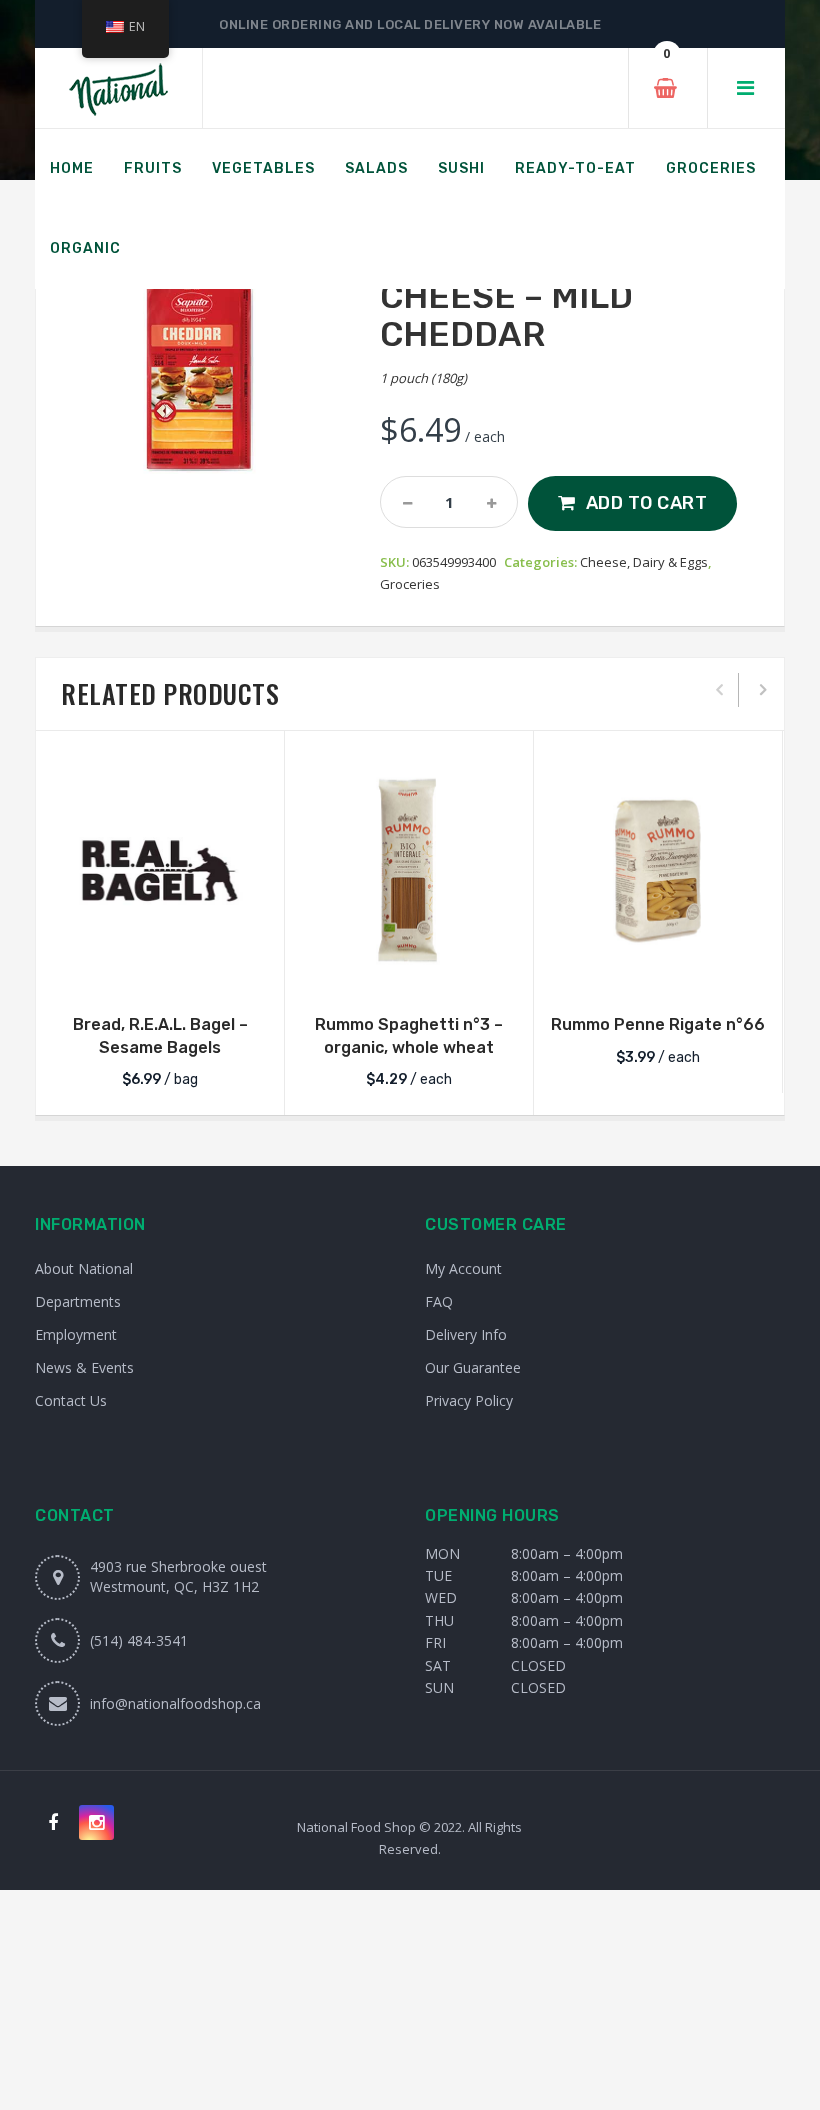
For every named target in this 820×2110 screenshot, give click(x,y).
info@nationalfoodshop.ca (175, 1703)
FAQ (439, 1301)
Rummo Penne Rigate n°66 (658, 1024)
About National (84, 1268)
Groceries (410, 584)
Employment (76, 1334)
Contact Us (71, 1400)
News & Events (84, 1367)
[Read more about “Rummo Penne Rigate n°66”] (658, 969)
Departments (78, 1301)
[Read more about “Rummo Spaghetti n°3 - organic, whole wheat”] (409, 969)
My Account (463, 1268)
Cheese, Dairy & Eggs (644, 562)
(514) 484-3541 (139, 1640)
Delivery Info (466, 1334)
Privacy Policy (469, 1400)
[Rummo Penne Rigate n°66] (658, 870)
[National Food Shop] (118, 88)
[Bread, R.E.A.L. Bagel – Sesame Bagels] (160, 870)
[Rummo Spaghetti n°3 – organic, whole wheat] (409, 870)
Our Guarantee (473, 1367)
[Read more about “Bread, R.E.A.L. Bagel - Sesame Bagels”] (160, 969)
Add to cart (647, 503)
